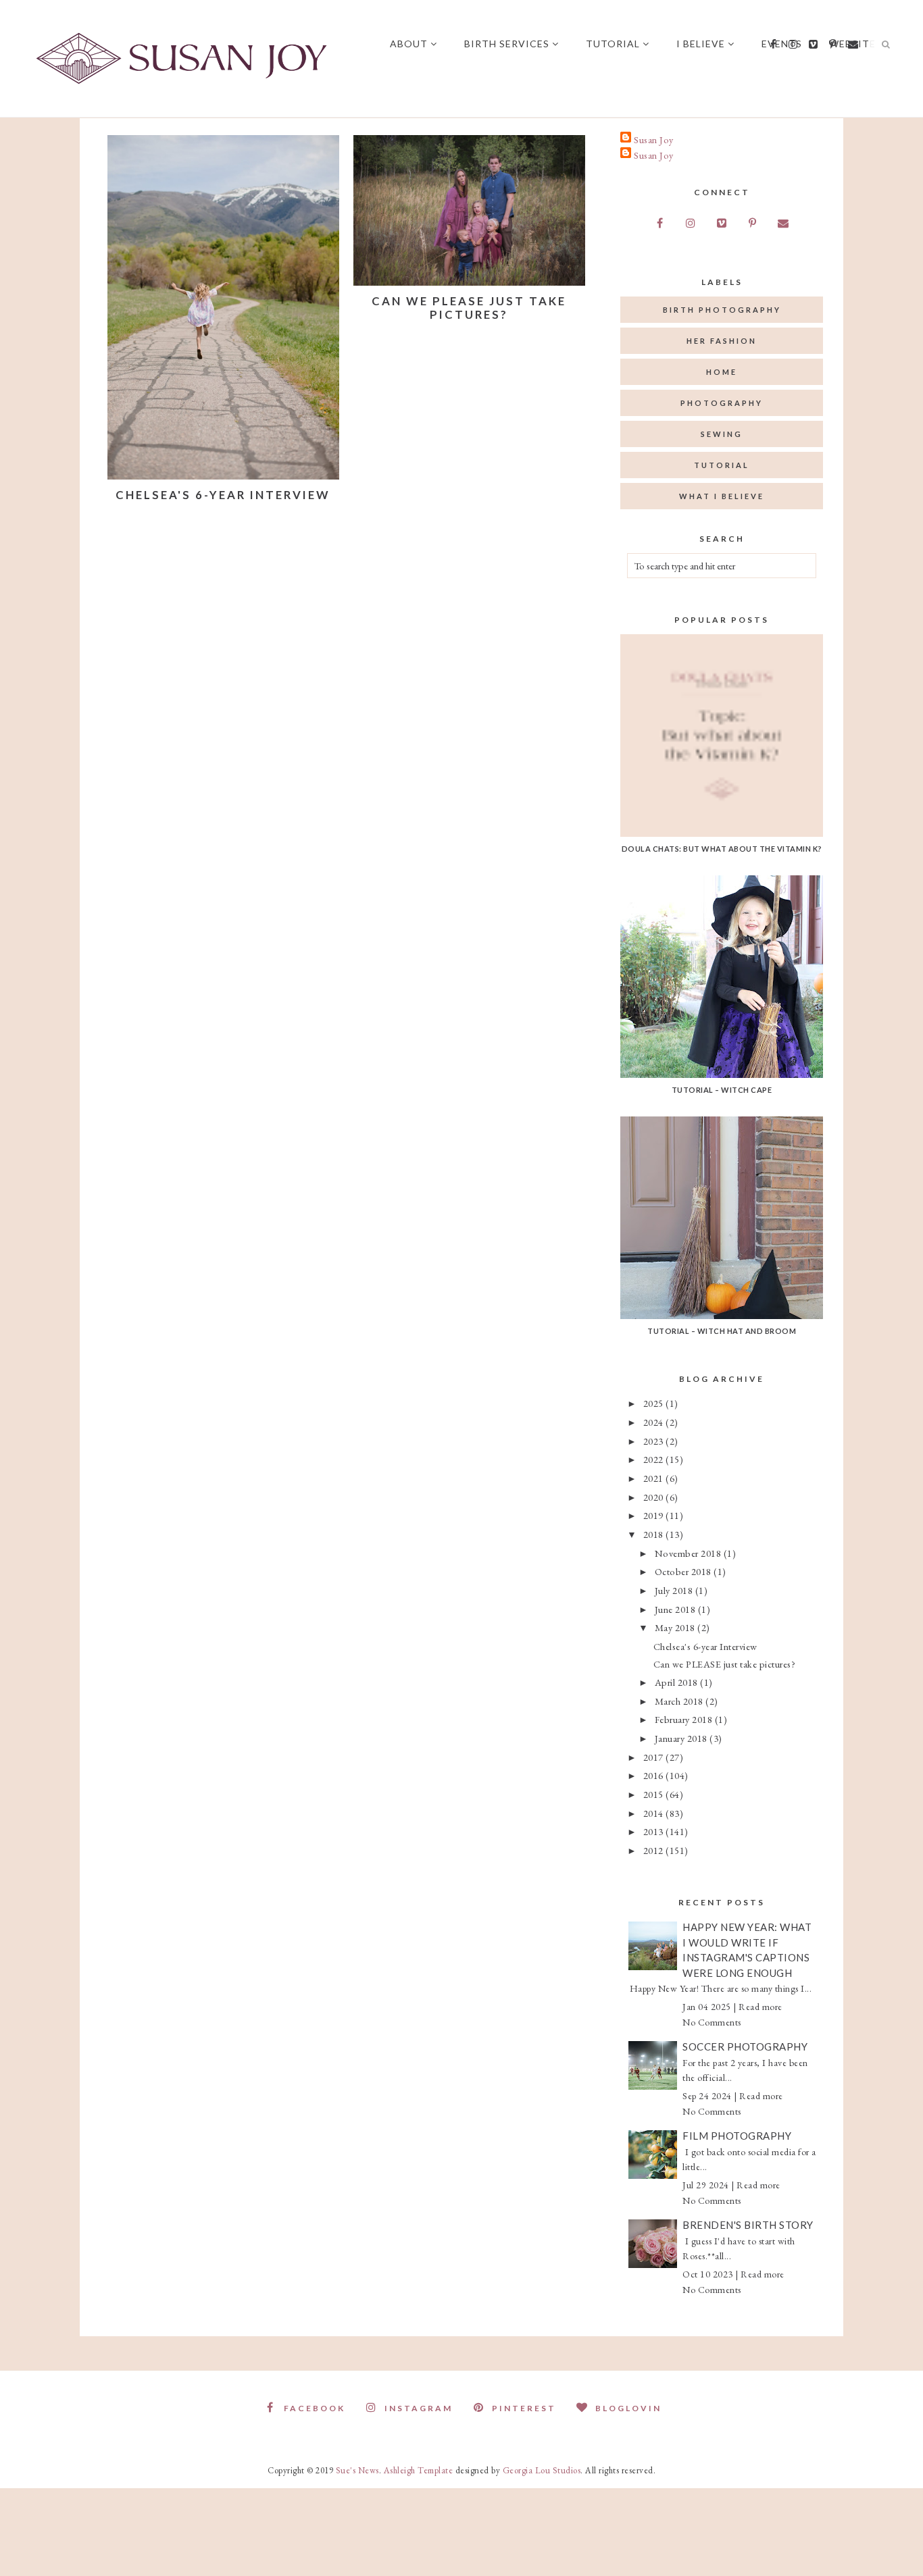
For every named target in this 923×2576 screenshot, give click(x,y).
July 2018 (675, 1590)
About (409, 44)
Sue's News (357, 2470)
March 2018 (680, 1701)
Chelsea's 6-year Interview (223, 495)
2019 (655, 1515)
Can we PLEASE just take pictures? (469, 308)
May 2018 (676, 1627)
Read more (760, 2007)
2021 (655, 1478)
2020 (655, 1497)
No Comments (712, 2022)
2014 (655, 1813)
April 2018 (678, 1682)
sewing (722, 434)
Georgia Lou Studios (542, 2470)
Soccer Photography (745, 2046)
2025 (655, 1403)
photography (722, 403)
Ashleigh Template (419, 2470)
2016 (655, 1775)
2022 (655, 1459)
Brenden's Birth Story (748, 2225)
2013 (655, 1831)
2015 (655, 1794)
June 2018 (676, 1609)
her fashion (722, 341)
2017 (655, 1757)
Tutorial (613, 44)
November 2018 (689, 1553)
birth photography (722, 310)
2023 (655, 1441)
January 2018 (682, 1738)
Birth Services (507, 44)
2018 (655, 1534)
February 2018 (685, 1719)
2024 (655, 1422)
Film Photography (737, 2136)
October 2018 (684, 1571)
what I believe (722, 496)
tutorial (722, 465)
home (722, 372)
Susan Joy (654, 139)
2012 (655, 1850)
